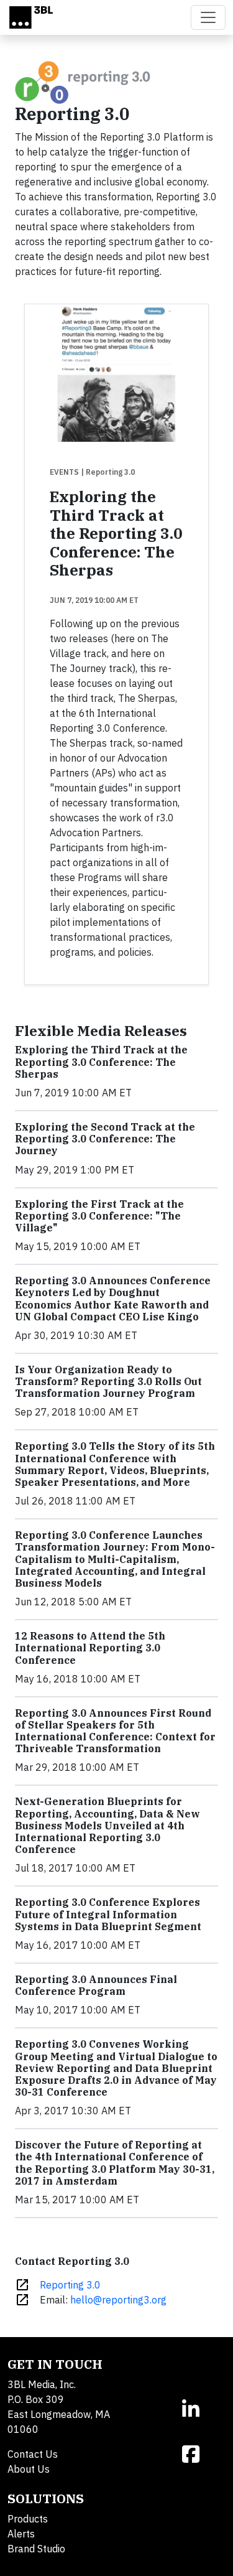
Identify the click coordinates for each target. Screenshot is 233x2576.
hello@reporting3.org (118, 2300)
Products (28, 2519)
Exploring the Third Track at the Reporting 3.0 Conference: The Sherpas (116, 533)
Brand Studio (36, 2549)
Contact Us (33, 2454)
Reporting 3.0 (70, 2285)
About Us (29, 2469)
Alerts (21, 2534)
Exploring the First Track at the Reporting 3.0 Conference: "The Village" (99, 1216)
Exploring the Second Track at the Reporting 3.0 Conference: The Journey (105, 1139)
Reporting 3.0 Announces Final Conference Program (96, 1985)
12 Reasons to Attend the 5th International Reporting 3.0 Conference (90, 1648)
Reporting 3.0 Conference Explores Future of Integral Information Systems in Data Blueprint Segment (108, 1914)
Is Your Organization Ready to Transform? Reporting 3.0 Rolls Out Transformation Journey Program (108, 1381)
